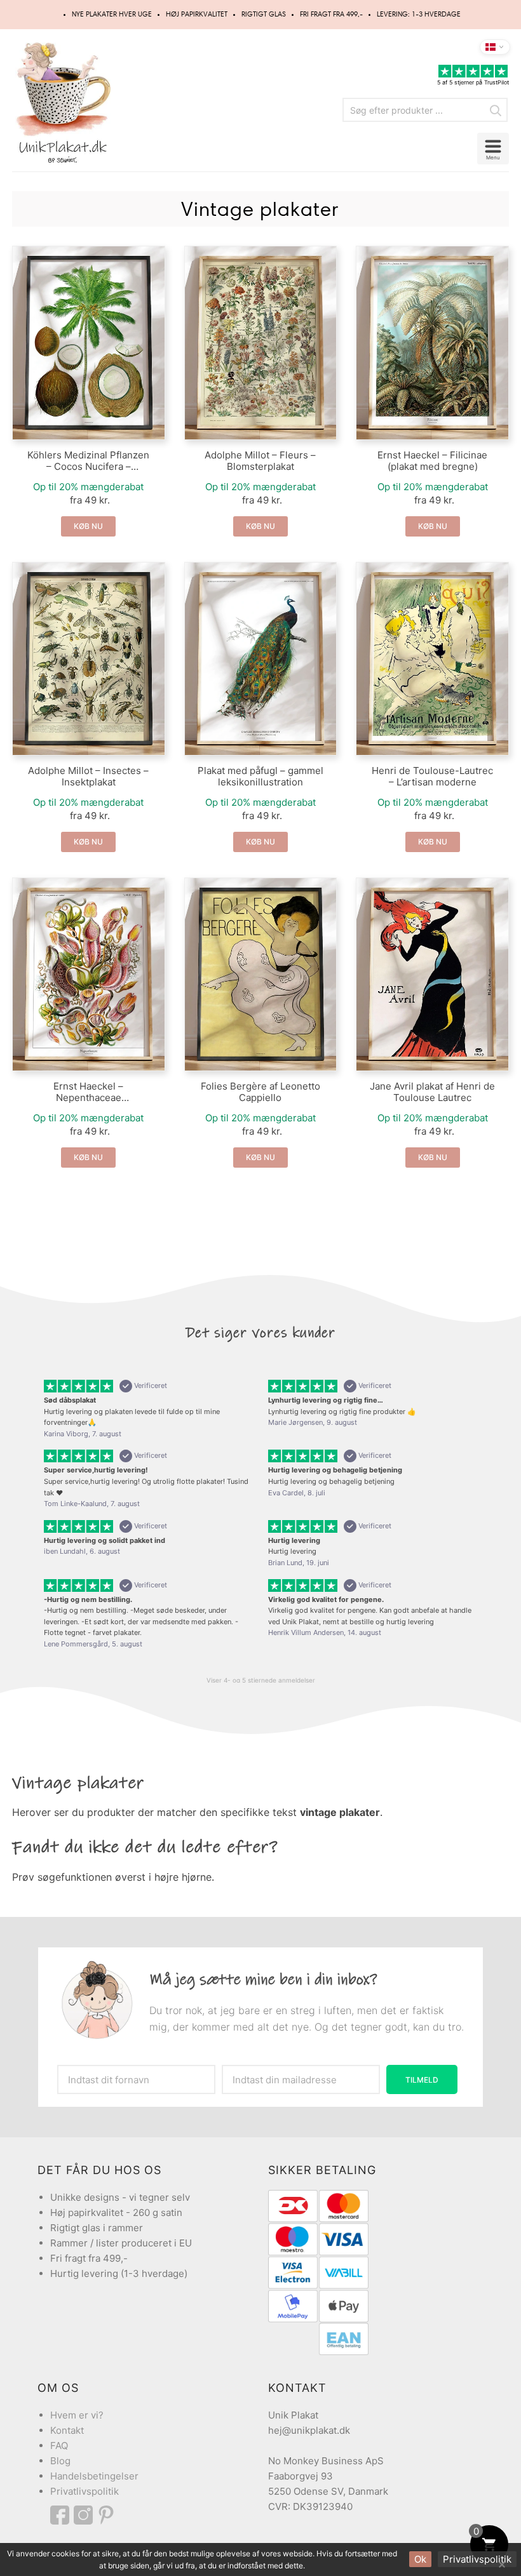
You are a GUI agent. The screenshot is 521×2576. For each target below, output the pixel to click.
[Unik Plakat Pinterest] (107, 2515)
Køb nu (88, 526)
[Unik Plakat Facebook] (62, 2515)
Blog (60, 2461)
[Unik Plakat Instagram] (85, 2515)
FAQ (59, 2446)
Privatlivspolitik (85, 2491)
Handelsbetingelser (94, 2476)
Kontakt (67, 2430)
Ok (420, 2559)
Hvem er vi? (77, 2415)
